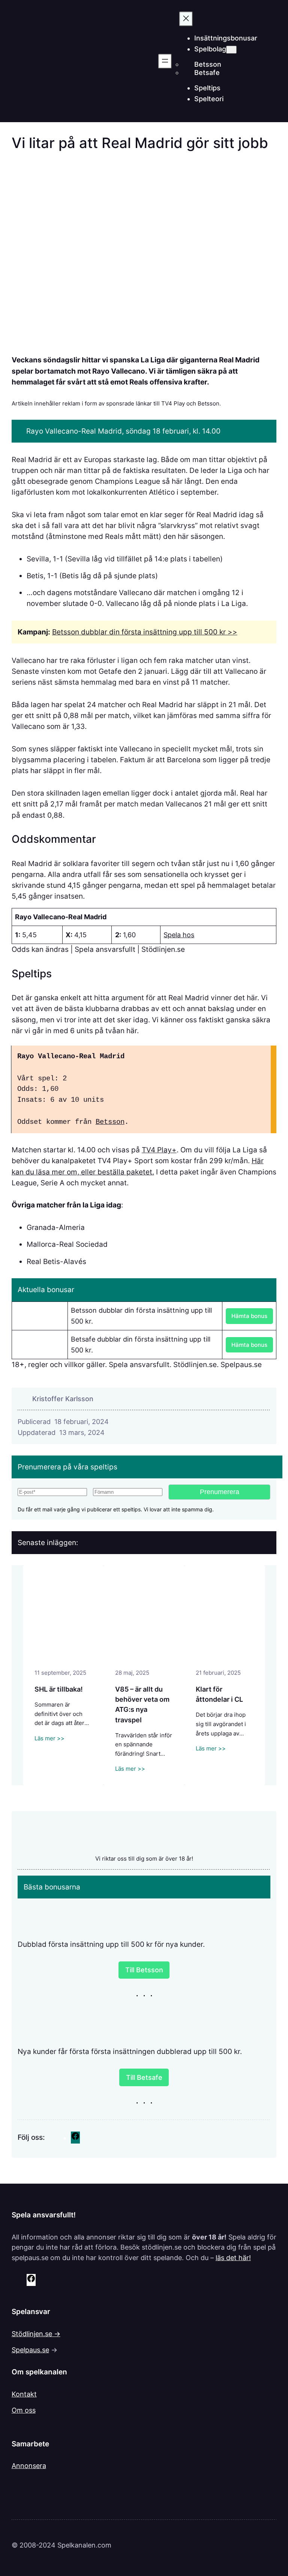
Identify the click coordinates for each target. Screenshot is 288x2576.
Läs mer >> (49, 1738)
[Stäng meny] (186, 19)
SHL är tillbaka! (59, 1689)
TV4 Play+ (159, 1150)
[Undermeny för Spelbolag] (231, 50)
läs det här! (233, 2258)
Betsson (110, 1122)
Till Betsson (144, 1970)
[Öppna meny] (165, 61)
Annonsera (29, 2466)
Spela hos (179, 935)
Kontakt (24, 2394)
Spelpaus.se (30, 2350)
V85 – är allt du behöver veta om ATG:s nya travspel (142, 1704)
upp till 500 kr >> (208, 632)
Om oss (24, 2410)
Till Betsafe (144, 2077)
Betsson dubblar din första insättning (115, 632)
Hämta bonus (249, 1316)
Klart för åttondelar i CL (219, 1694)
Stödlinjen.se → (36, 2334)
